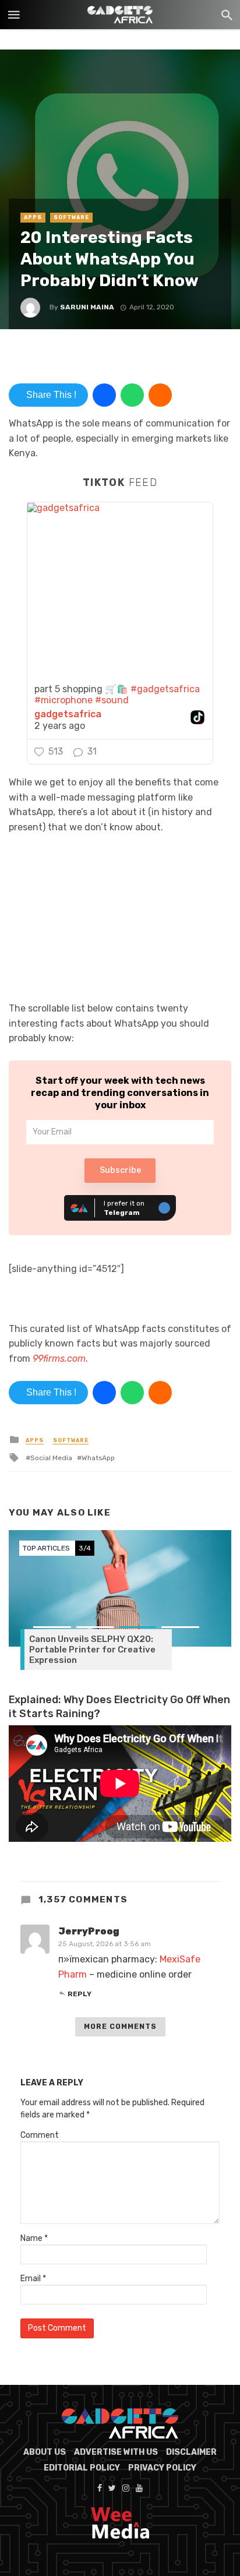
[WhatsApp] (132, 395)
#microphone (63, 700)
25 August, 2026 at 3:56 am (105, 1944)
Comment (40, 2135)
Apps (33, 217)
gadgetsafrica (68, 714)
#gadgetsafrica (165, 689)
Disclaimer (191, 2452)
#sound (112, 700)
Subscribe (120, 1170)
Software (71, 217)
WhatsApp (98, 1458)
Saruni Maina (87, 307)
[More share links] (160, 395)
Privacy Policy (162, 2468)
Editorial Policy (82, 2468)
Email (33, 2279)
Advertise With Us (116, 2452)
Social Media (51, 1458)
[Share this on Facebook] (104, 395)
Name (34, 2238)
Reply (80, 1994)
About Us (45, 2452)
